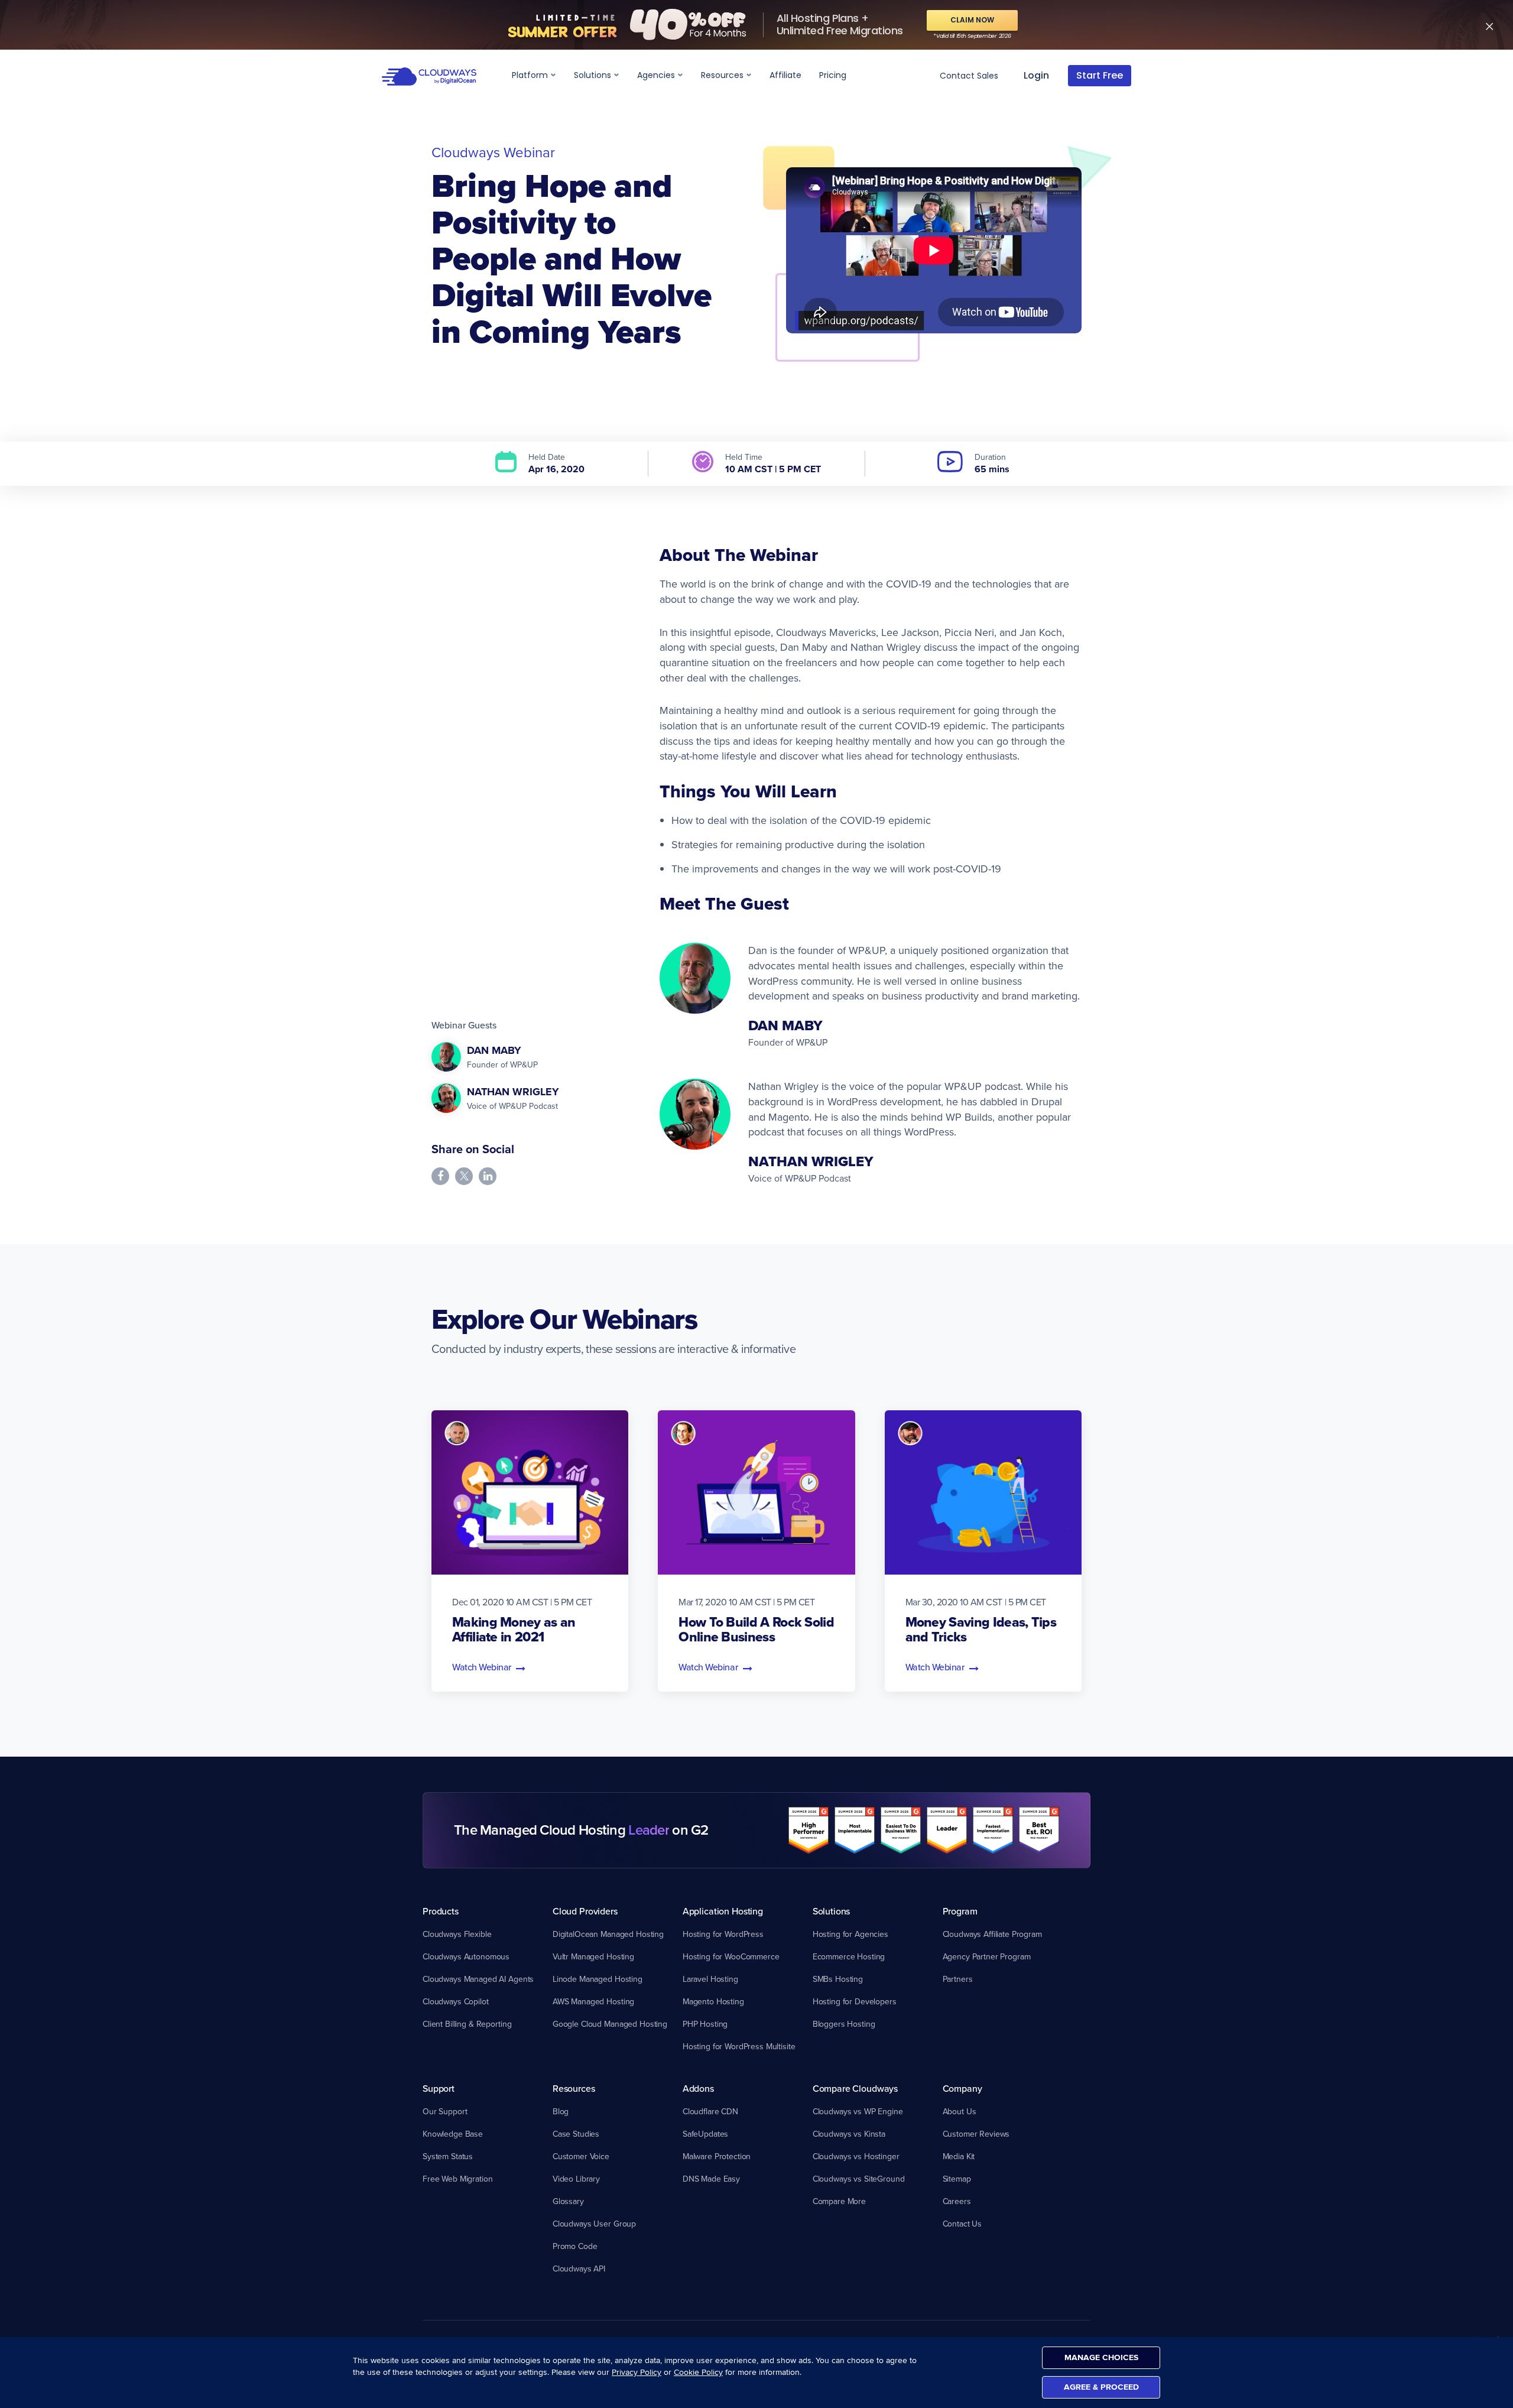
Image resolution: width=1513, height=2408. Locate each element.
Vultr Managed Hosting (593, 1956)
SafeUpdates (705, 2134)
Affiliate (785, 75)
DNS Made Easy (711, 2179)
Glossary (568, 2201)
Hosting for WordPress (723, 1934)
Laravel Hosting (710, 1979)
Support (439, 2088)
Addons (698, 2088)
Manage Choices (1101, 2357)
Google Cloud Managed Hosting (610, 2024)
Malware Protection (717, 2156)
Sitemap (957, 2179)
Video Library (576, 2179)
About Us (960, 2111)
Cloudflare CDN (710, 2111)
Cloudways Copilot (456, 2001)
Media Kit (959, 2156)
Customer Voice (581, 2156)
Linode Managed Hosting (598, 1979)
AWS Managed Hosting (593, 2001)
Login (1036, 75)
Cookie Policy (698, 2372)
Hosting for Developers (855, 2001)
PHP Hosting (705, 2024)
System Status (448, 2156)
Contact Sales (969, 76)
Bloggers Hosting (844, 2024)
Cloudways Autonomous (466, 1956)
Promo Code (575, 2246)
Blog (561, 2111)
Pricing (833, 75)
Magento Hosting (713, 2001)
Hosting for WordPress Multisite (739, 2046)
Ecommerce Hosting (849, 1956)
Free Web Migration (457, 2179)
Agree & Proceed (1101, 2387)
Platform (531, 75)
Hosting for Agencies (850, 1934)
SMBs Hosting (838, 1979)
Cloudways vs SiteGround (859, 2179)
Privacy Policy (637, 2372)
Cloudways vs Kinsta (849, 2134)
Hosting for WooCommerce (731, 1956)
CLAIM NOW (972, 20)
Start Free (1100, 75)
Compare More (839, 2201)
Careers (957, 2201)
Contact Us (962, 2224)
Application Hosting (723, 1911)
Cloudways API (579, 2269)
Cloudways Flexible (457, 1934)
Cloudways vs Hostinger (856, 2156)
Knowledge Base (453, 2134)
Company (962, 2088)
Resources (723, 75)
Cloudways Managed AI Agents (478, 1979)
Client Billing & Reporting (467, 2024)
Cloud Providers (585, 1911)
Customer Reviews (976, 2134)
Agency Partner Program (987, 1956)
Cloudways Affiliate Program (992, 1934)
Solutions (594, 75)
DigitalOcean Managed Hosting (608, 1934)
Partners (958, 1979)
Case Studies (576, 2134)
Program (960, 1911)
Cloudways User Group (594, 2224)
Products (441, 1911)
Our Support (445, 2111)
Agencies (657, 75)
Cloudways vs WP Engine (858, 2111)
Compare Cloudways (855, 2088)
